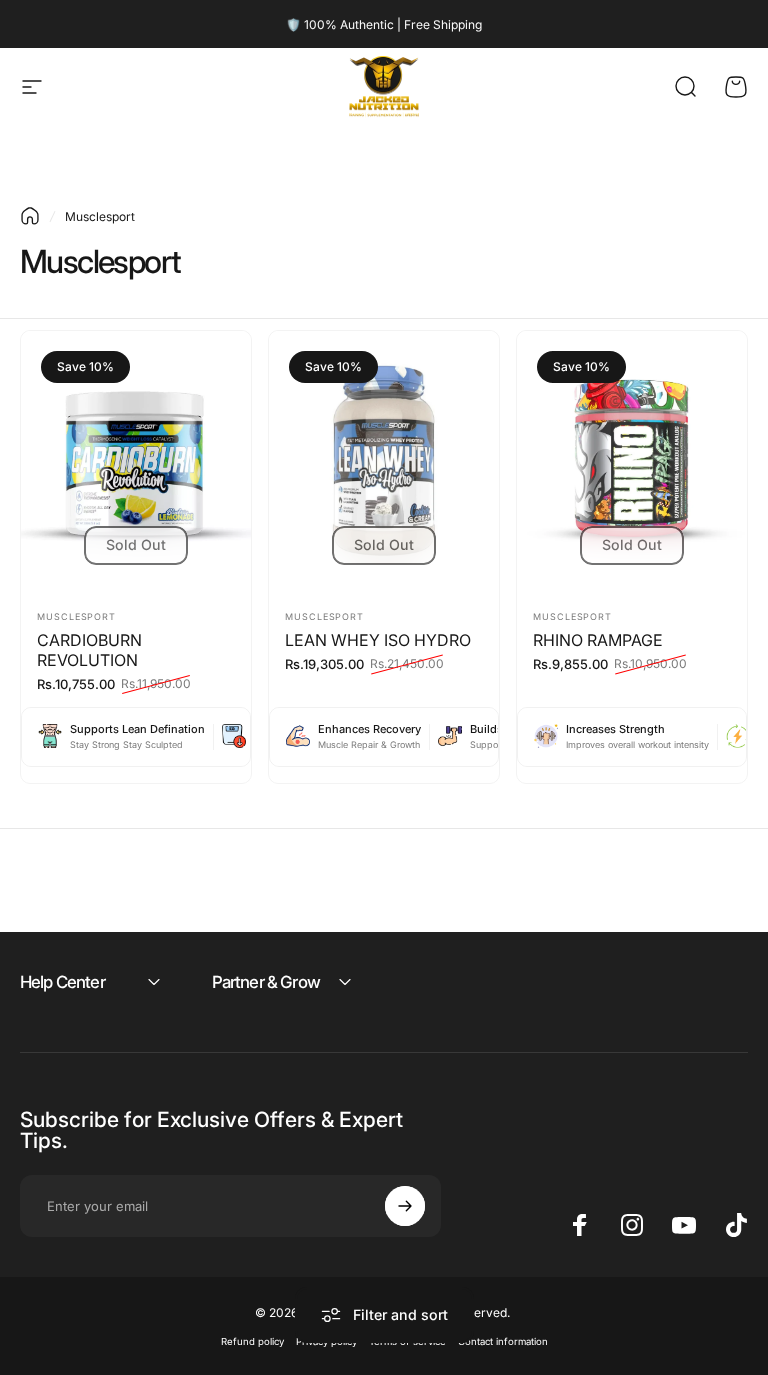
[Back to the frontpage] (30, 216)
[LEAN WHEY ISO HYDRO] (384, 461)
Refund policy (252, 1341)
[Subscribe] (405, 1206)
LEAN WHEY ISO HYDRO (378, 640)
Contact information (503, 1341)
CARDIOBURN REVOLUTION (89, 650)
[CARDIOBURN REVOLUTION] (136, 461)
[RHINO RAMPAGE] (632, 461)
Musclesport (76, 616)
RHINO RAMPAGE (598, 640)
